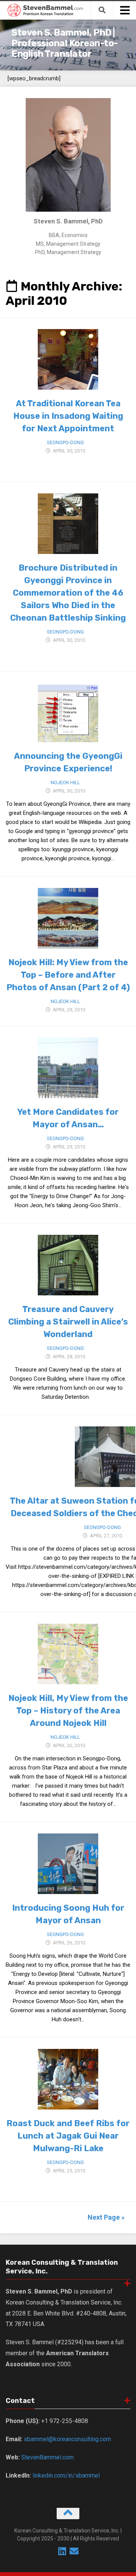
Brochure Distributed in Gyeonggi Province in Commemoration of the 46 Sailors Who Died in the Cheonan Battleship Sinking (68, 593)
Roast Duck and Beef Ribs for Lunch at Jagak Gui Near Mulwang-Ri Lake (68, 2136)
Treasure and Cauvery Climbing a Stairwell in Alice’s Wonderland (68, 1322)
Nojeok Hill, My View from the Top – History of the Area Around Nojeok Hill (68, 1711)
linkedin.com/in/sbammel (66, 2475)
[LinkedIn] (62, 2551)
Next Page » (106, 2217)
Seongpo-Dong (65, 442)
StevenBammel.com (47, 2457)
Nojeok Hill (65, 782)
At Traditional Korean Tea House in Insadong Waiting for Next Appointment (68, 416)
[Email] (74, 2551)
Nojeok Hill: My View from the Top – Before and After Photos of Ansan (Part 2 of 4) (68, 975)
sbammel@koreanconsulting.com (67, 2439)
